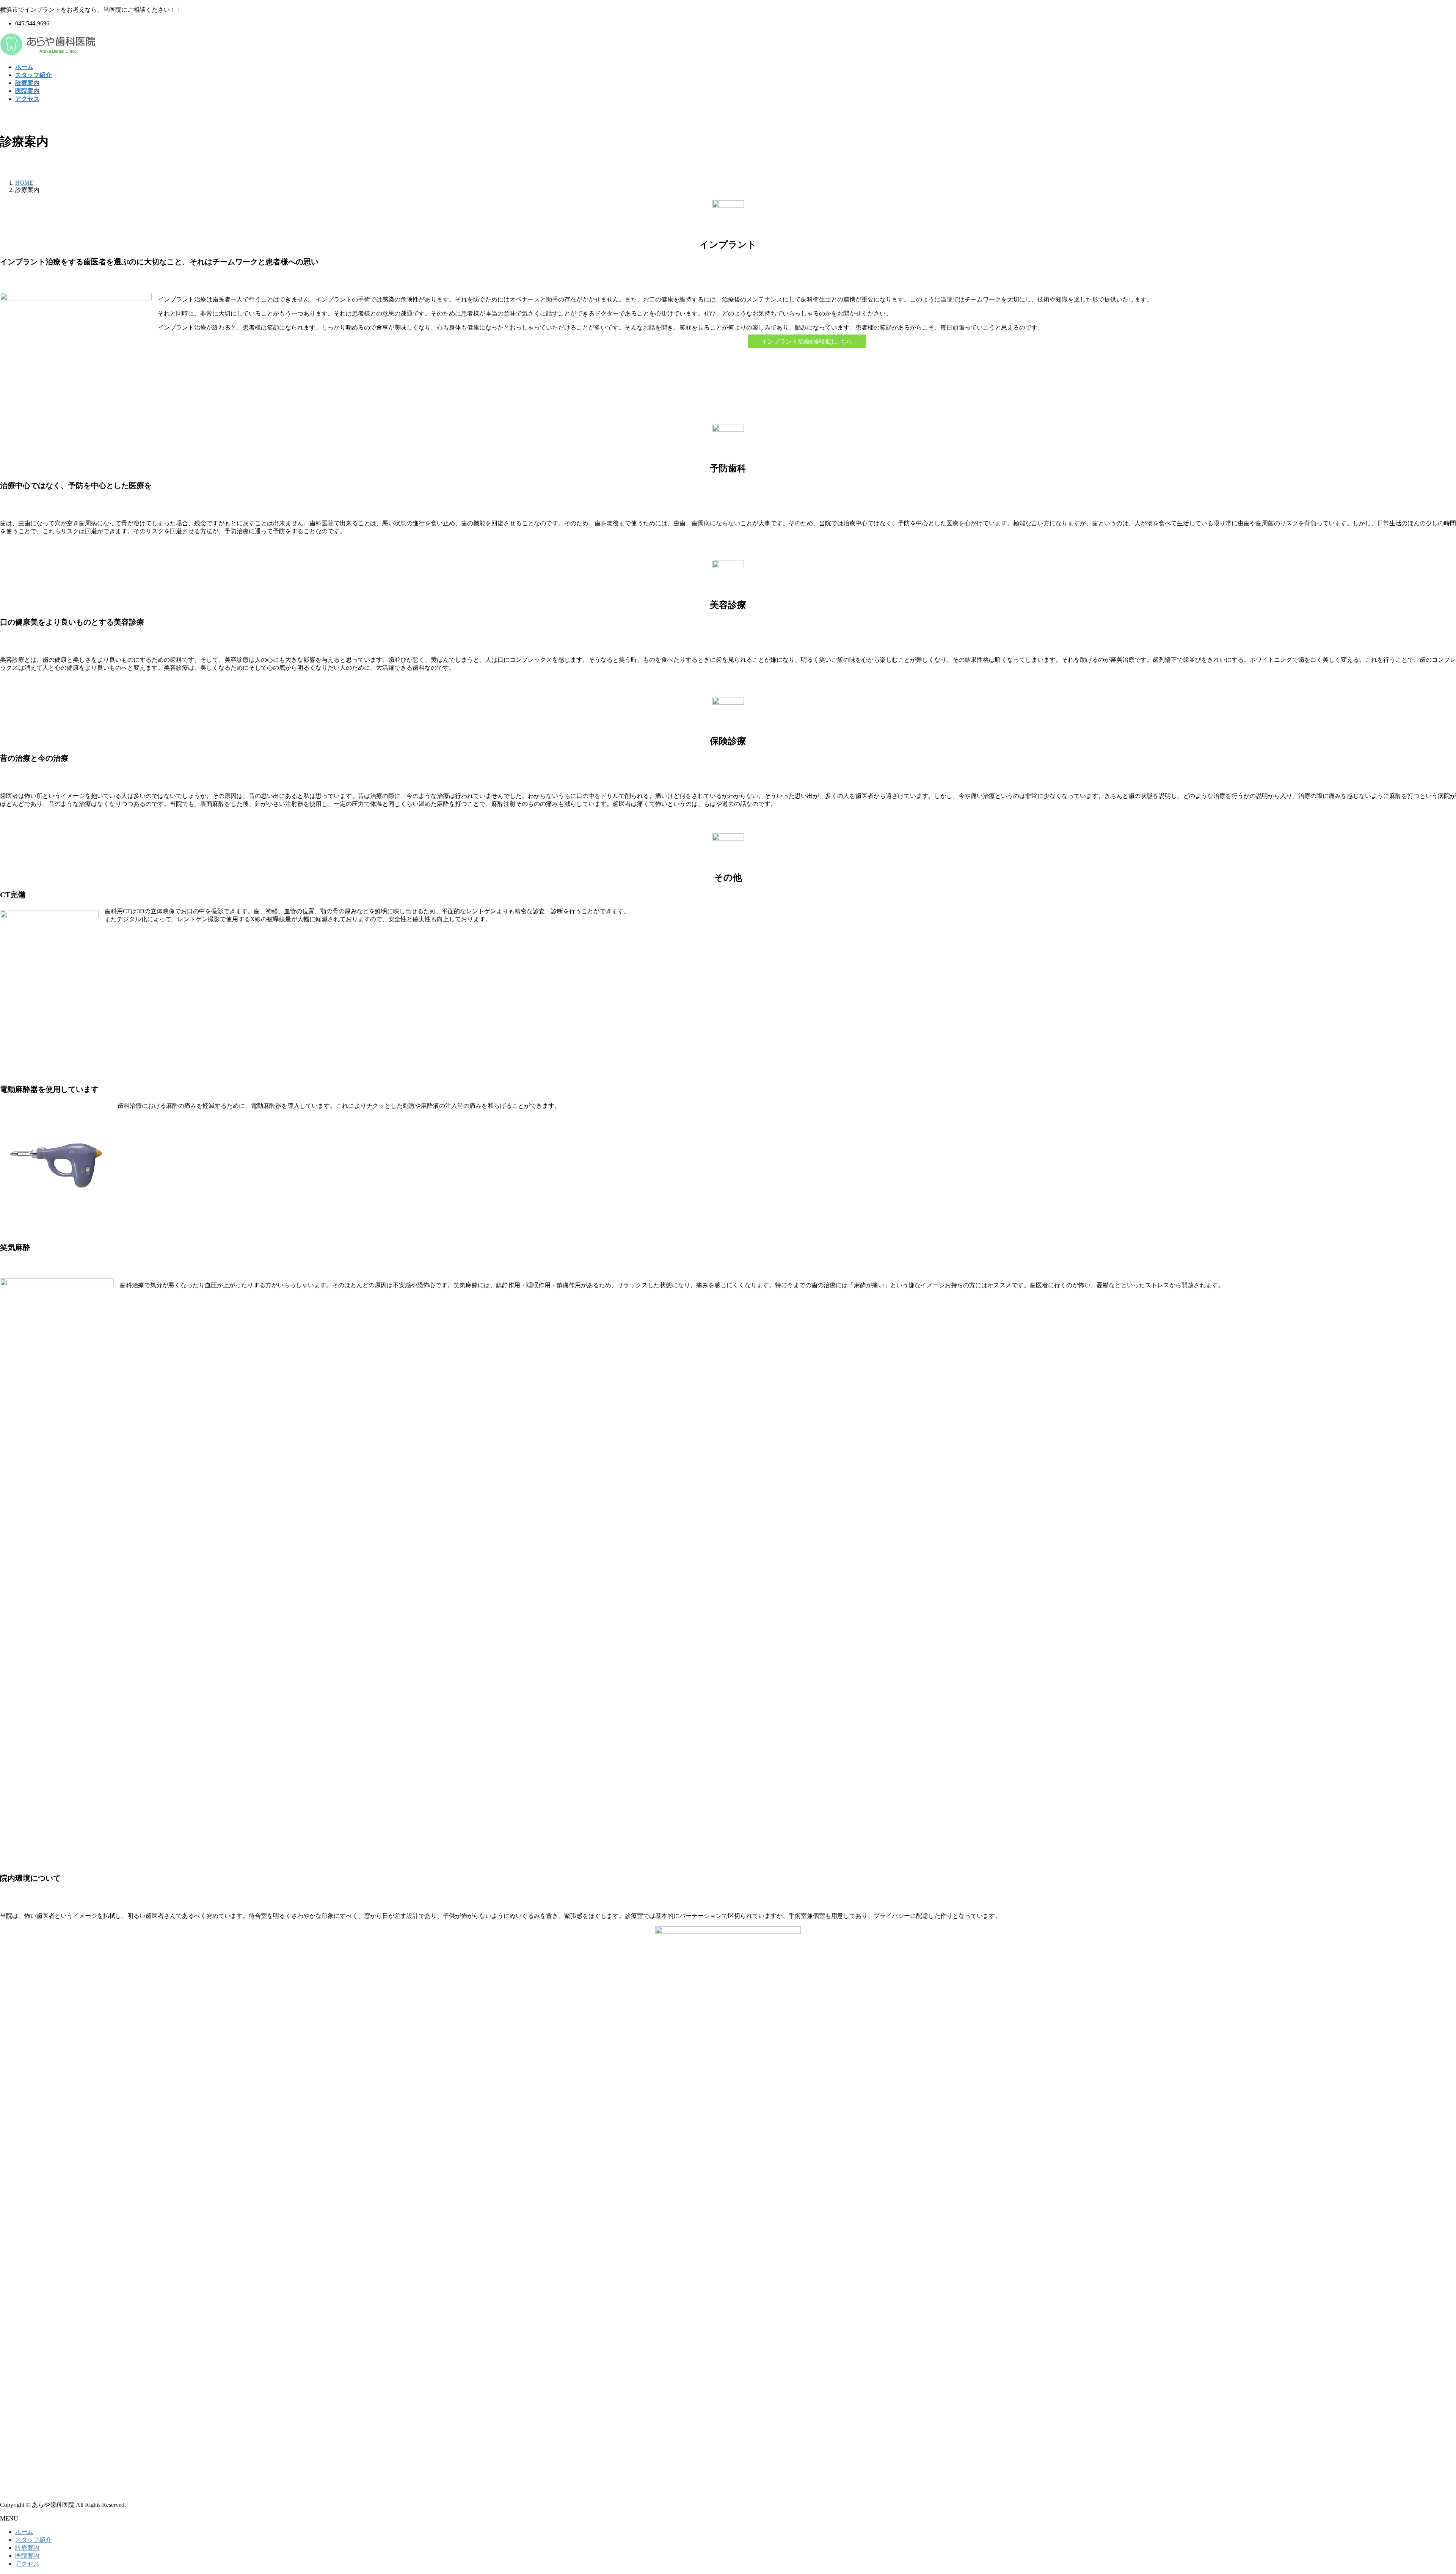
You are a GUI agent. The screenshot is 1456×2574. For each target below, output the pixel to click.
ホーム (24, 2532)
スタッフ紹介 (33, 2540)
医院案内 (27, 2556)
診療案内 (27, 2548)
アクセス (27, 2564)
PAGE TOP (1419, 2489)
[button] (807, 341)
